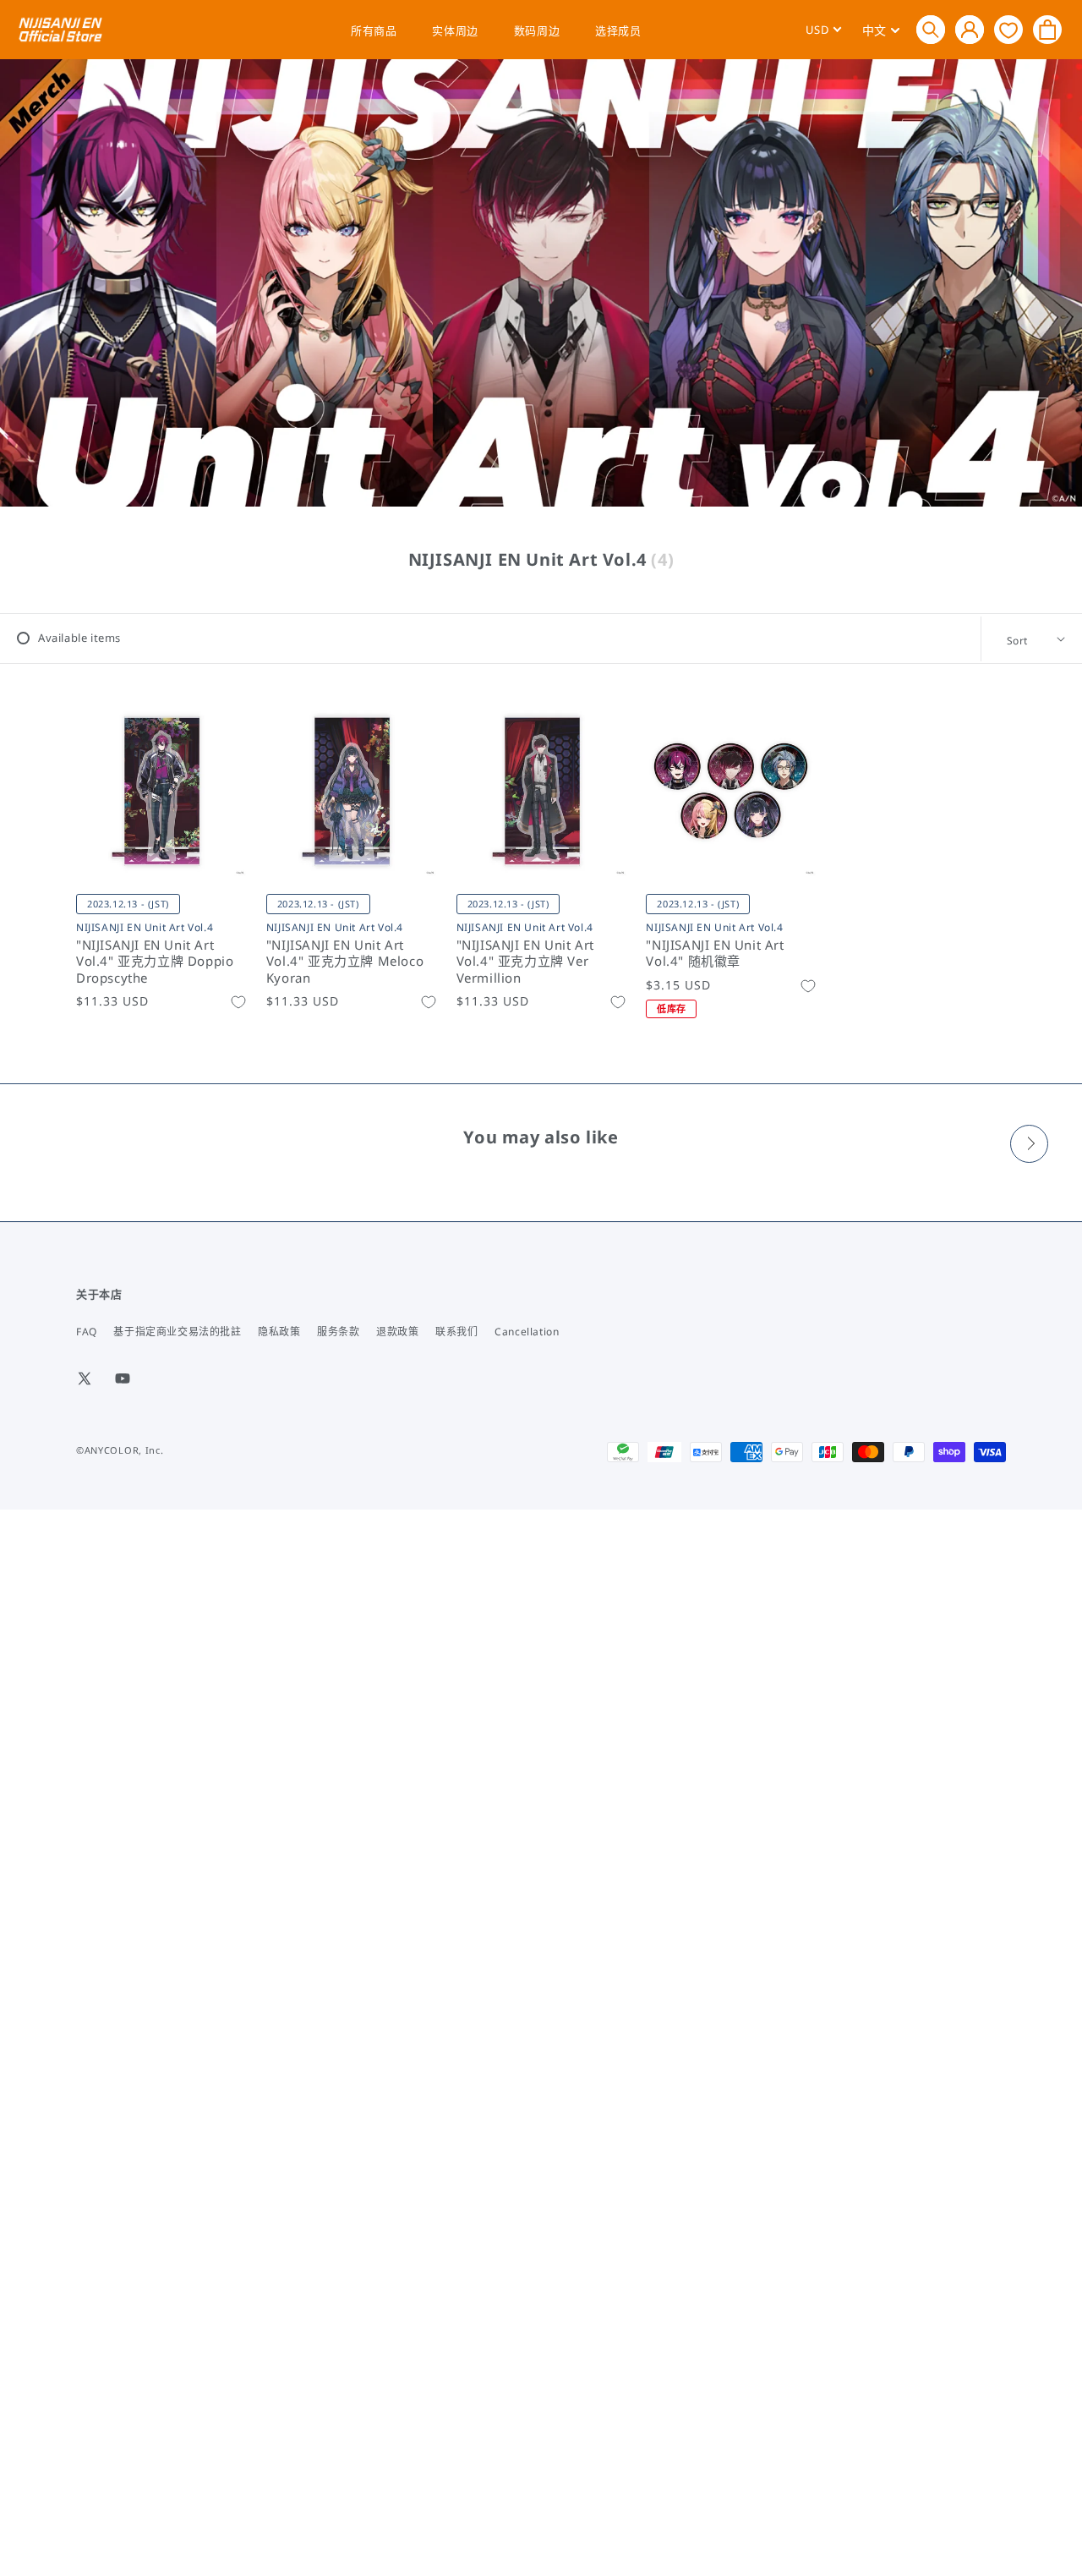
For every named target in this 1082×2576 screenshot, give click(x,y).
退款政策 (397, 1332)
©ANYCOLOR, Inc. (120, 1450)
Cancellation (527, 1332)
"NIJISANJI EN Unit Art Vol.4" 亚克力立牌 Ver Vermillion (525, 962)
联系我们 (456, 1332)
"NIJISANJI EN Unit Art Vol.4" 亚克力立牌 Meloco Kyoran (345, 962)
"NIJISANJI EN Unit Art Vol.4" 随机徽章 (715, 954)
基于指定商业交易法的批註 (177, 1332)
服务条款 (338, 1332)
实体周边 (455, 30)
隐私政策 (279, 1332)
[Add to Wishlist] (238, 1002)
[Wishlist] (1008, 29)
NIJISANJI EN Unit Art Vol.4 (145, 927)
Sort (1017, 641)
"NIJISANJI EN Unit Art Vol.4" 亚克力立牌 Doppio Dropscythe (155, 962)
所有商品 (374, 30)
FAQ (87, 1332)
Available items (79, 638)
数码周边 (537, 30)
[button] (931, 30)
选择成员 (618, 30)
